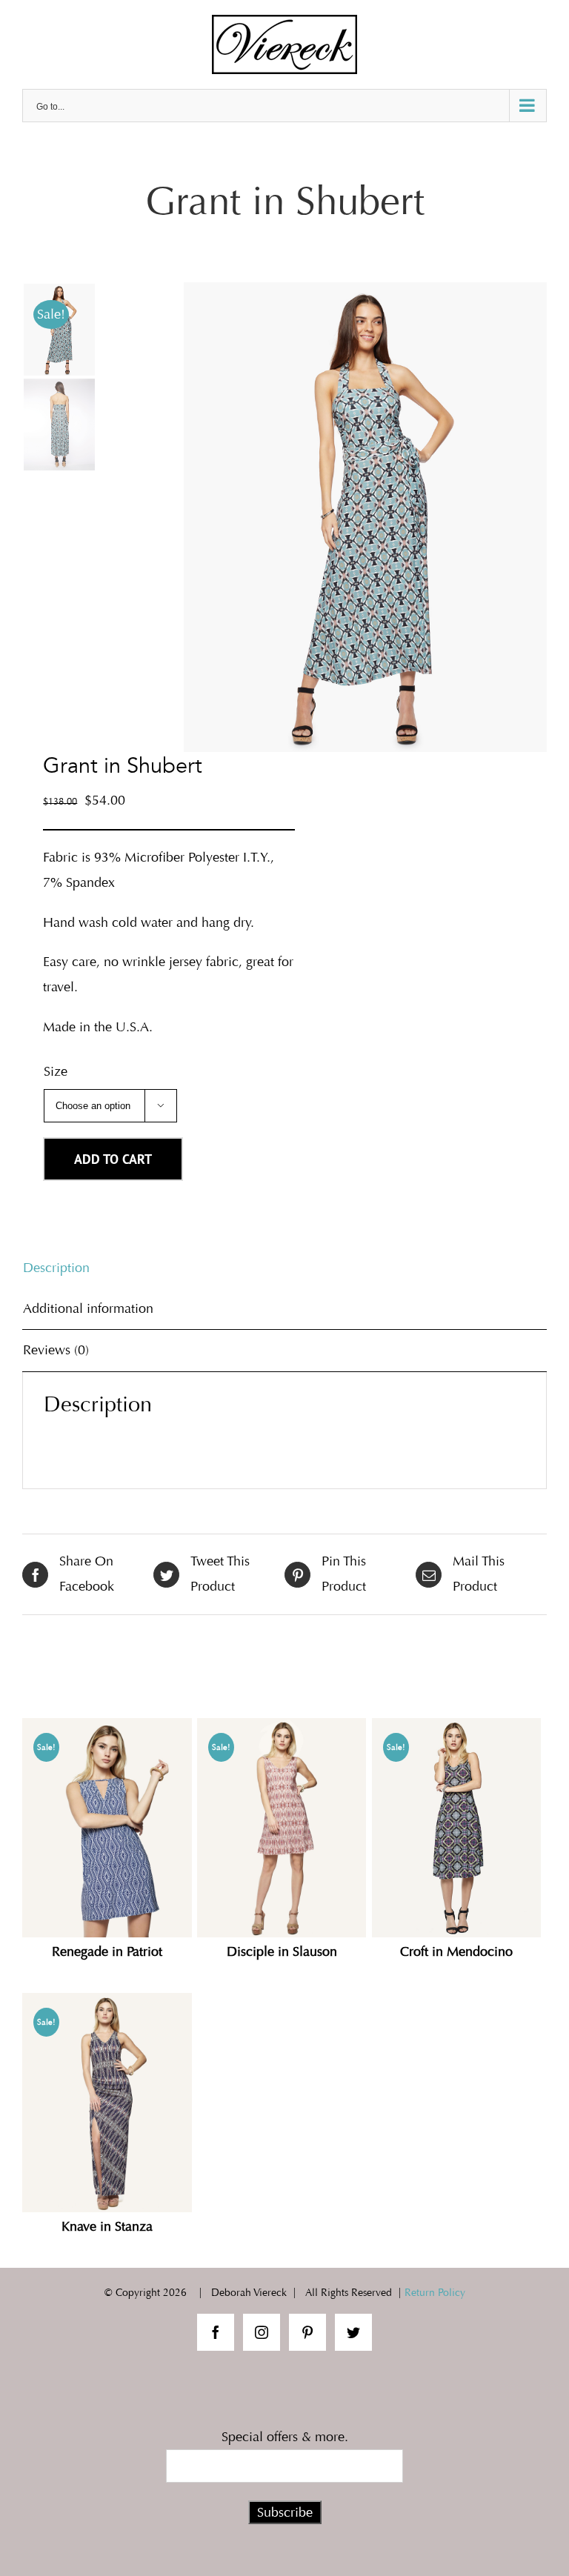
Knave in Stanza (107, 2227)
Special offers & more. (285, 2437)
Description (56, 1268)
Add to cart (113, 1159)
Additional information (88, 1308)
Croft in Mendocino (456, 1952)
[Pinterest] (307, 2332)
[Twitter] (353, 2332)
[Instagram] (262, 2332)
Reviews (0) (56, 1350)
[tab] (284, 1268)
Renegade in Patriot (107, 1952)
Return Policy (435, 2293)
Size (56, 1071)
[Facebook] (216, 2332)
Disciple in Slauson (282, 1952)
